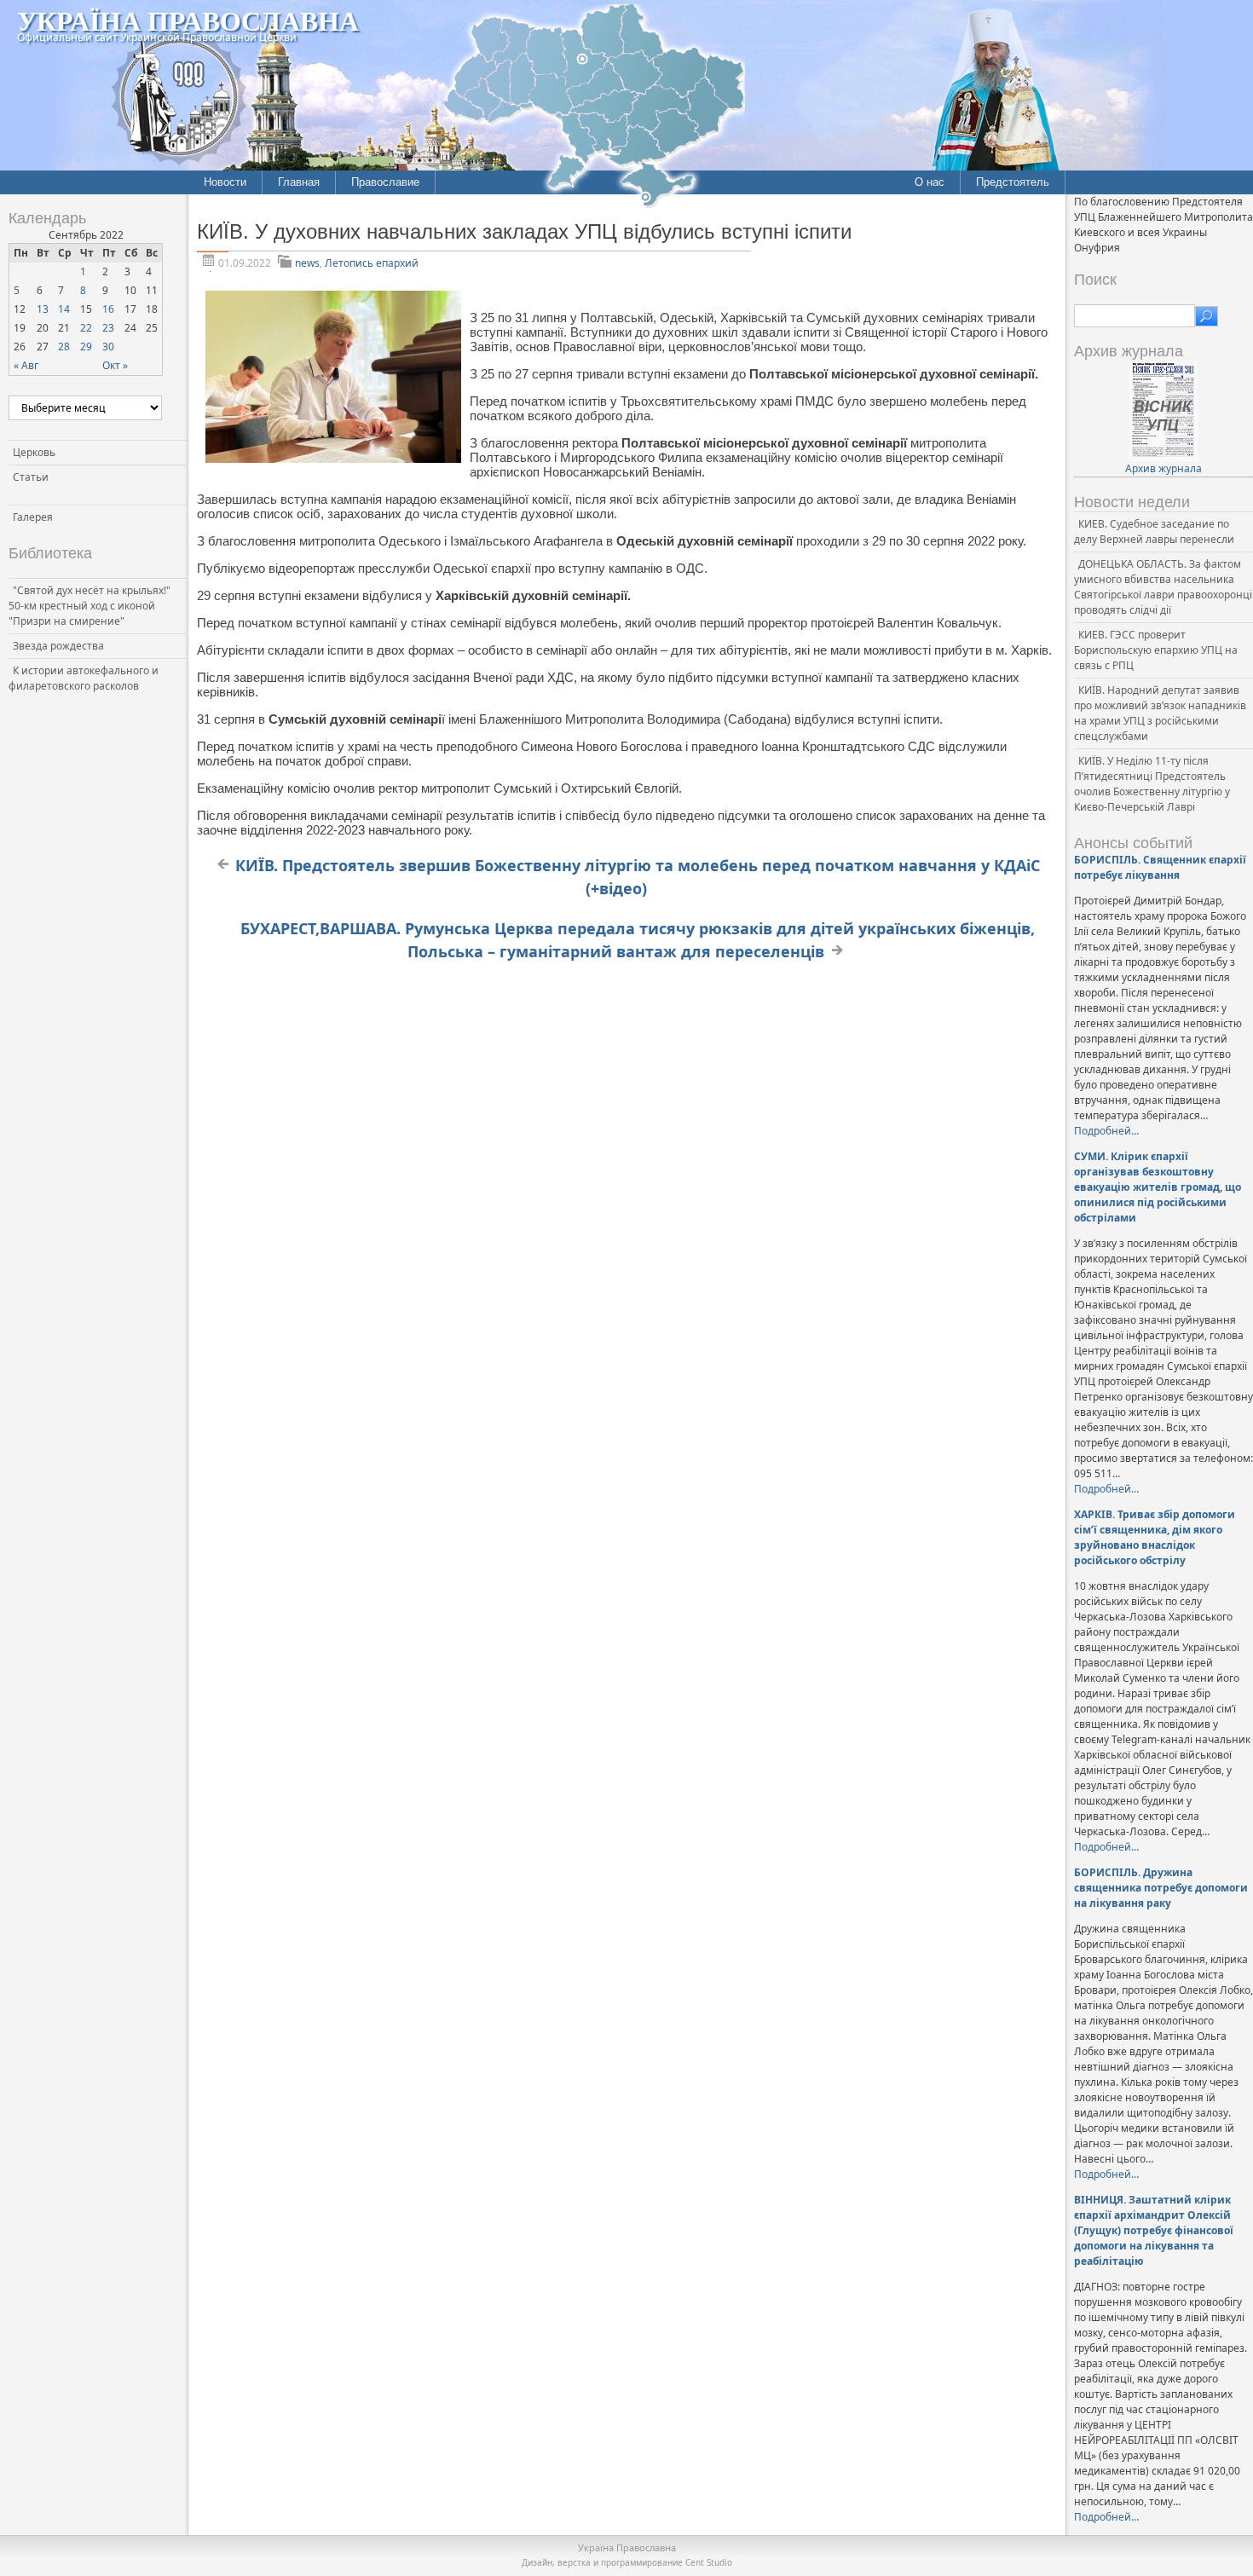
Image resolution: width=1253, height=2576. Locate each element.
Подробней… (1106, 1131)
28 (64, 347)
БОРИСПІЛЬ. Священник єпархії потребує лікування (1160, 867)
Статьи (31, 477)
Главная (299, 182)
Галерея (33, 517)
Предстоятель (1013, 182)
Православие (385, 182)
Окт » (115, 365)
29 (86, 347)
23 (108, 328)
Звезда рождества (58, 646)
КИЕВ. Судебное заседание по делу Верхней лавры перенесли (1154, 531)
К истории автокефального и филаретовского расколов (84, 678)
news (307, 263)
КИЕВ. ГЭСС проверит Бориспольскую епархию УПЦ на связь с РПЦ (1156, 650)
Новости (225, 182)
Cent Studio (709, 2562)
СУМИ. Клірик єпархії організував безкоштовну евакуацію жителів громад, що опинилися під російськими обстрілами (1158, 1187)
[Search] (1207, 316)
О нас (930, 182)
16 (108, 309)
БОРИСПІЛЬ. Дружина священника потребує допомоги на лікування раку (1161, 1888)
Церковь (34, 452)
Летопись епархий (372, 263)
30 (108, 347)
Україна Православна (188, 20)
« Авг (26, 365)
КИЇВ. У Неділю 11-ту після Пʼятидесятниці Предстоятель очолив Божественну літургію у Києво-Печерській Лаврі (1152, 784)
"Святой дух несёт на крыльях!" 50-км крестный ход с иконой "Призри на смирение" (89, 606)
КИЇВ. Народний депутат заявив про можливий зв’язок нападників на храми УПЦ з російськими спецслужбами (1160, 713)
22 (86, 328)
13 (43, 309)
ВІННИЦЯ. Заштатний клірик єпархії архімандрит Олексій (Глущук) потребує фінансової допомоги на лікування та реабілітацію (1154, 2230)
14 (64, 309)
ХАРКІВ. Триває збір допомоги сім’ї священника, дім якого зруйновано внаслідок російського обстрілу (1155, 1537)
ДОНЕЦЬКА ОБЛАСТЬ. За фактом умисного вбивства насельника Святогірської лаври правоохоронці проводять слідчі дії (1163, 587)
